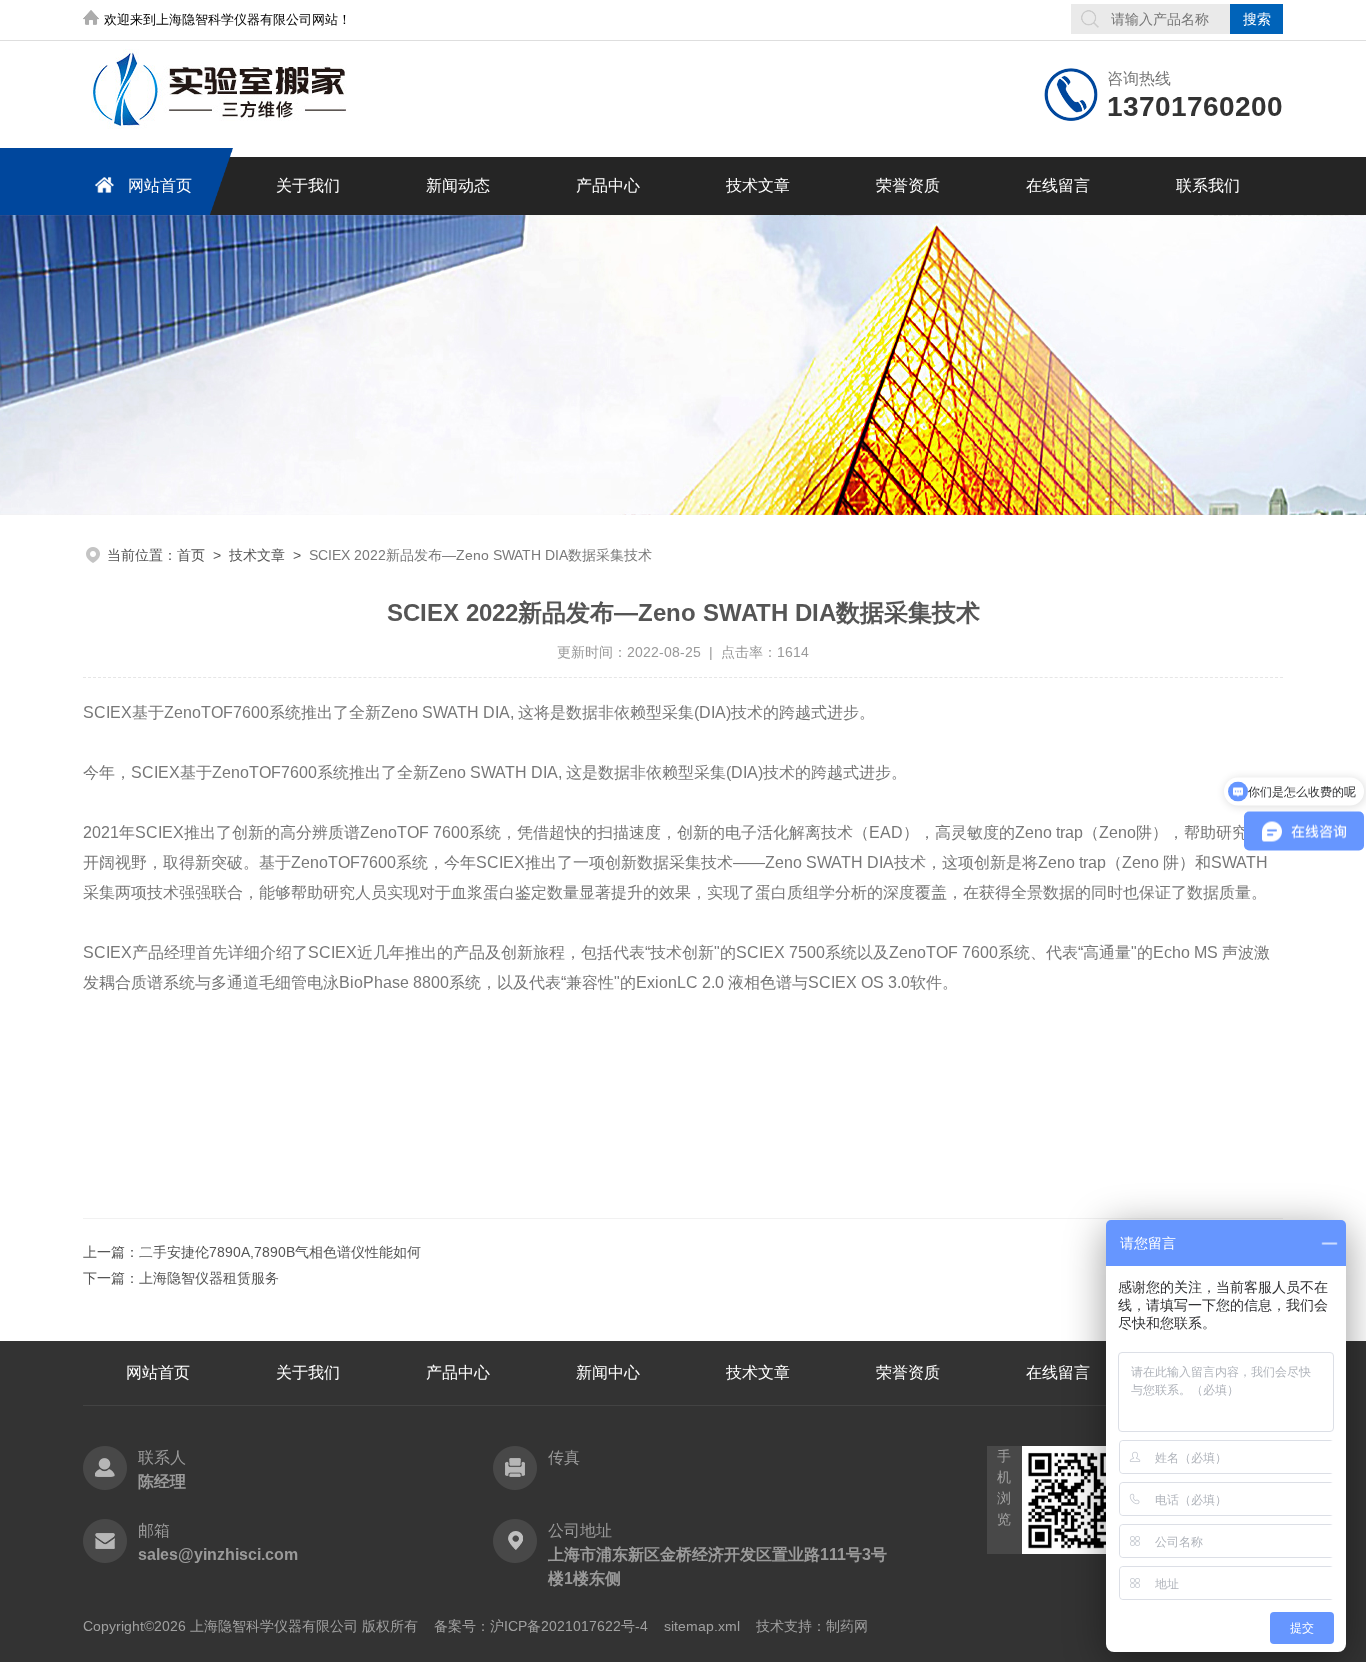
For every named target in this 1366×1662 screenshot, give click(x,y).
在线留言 (1058, 185)
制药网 (847, 1626)
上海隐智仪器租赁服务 (209, 1278)
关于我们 (308, 185)
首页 (191, 555)
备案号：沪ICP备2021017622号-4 (541, 1626)
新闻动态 (458, 185)
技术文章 (758, 185)
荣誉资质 (908, 185)
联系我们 (1208, 185)
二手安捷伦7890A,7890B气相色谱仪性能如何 (280, 1252)
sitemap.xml (702, 1626)
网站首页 (160, 185)
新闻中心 (608, 1372)
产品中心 (608, 185)
